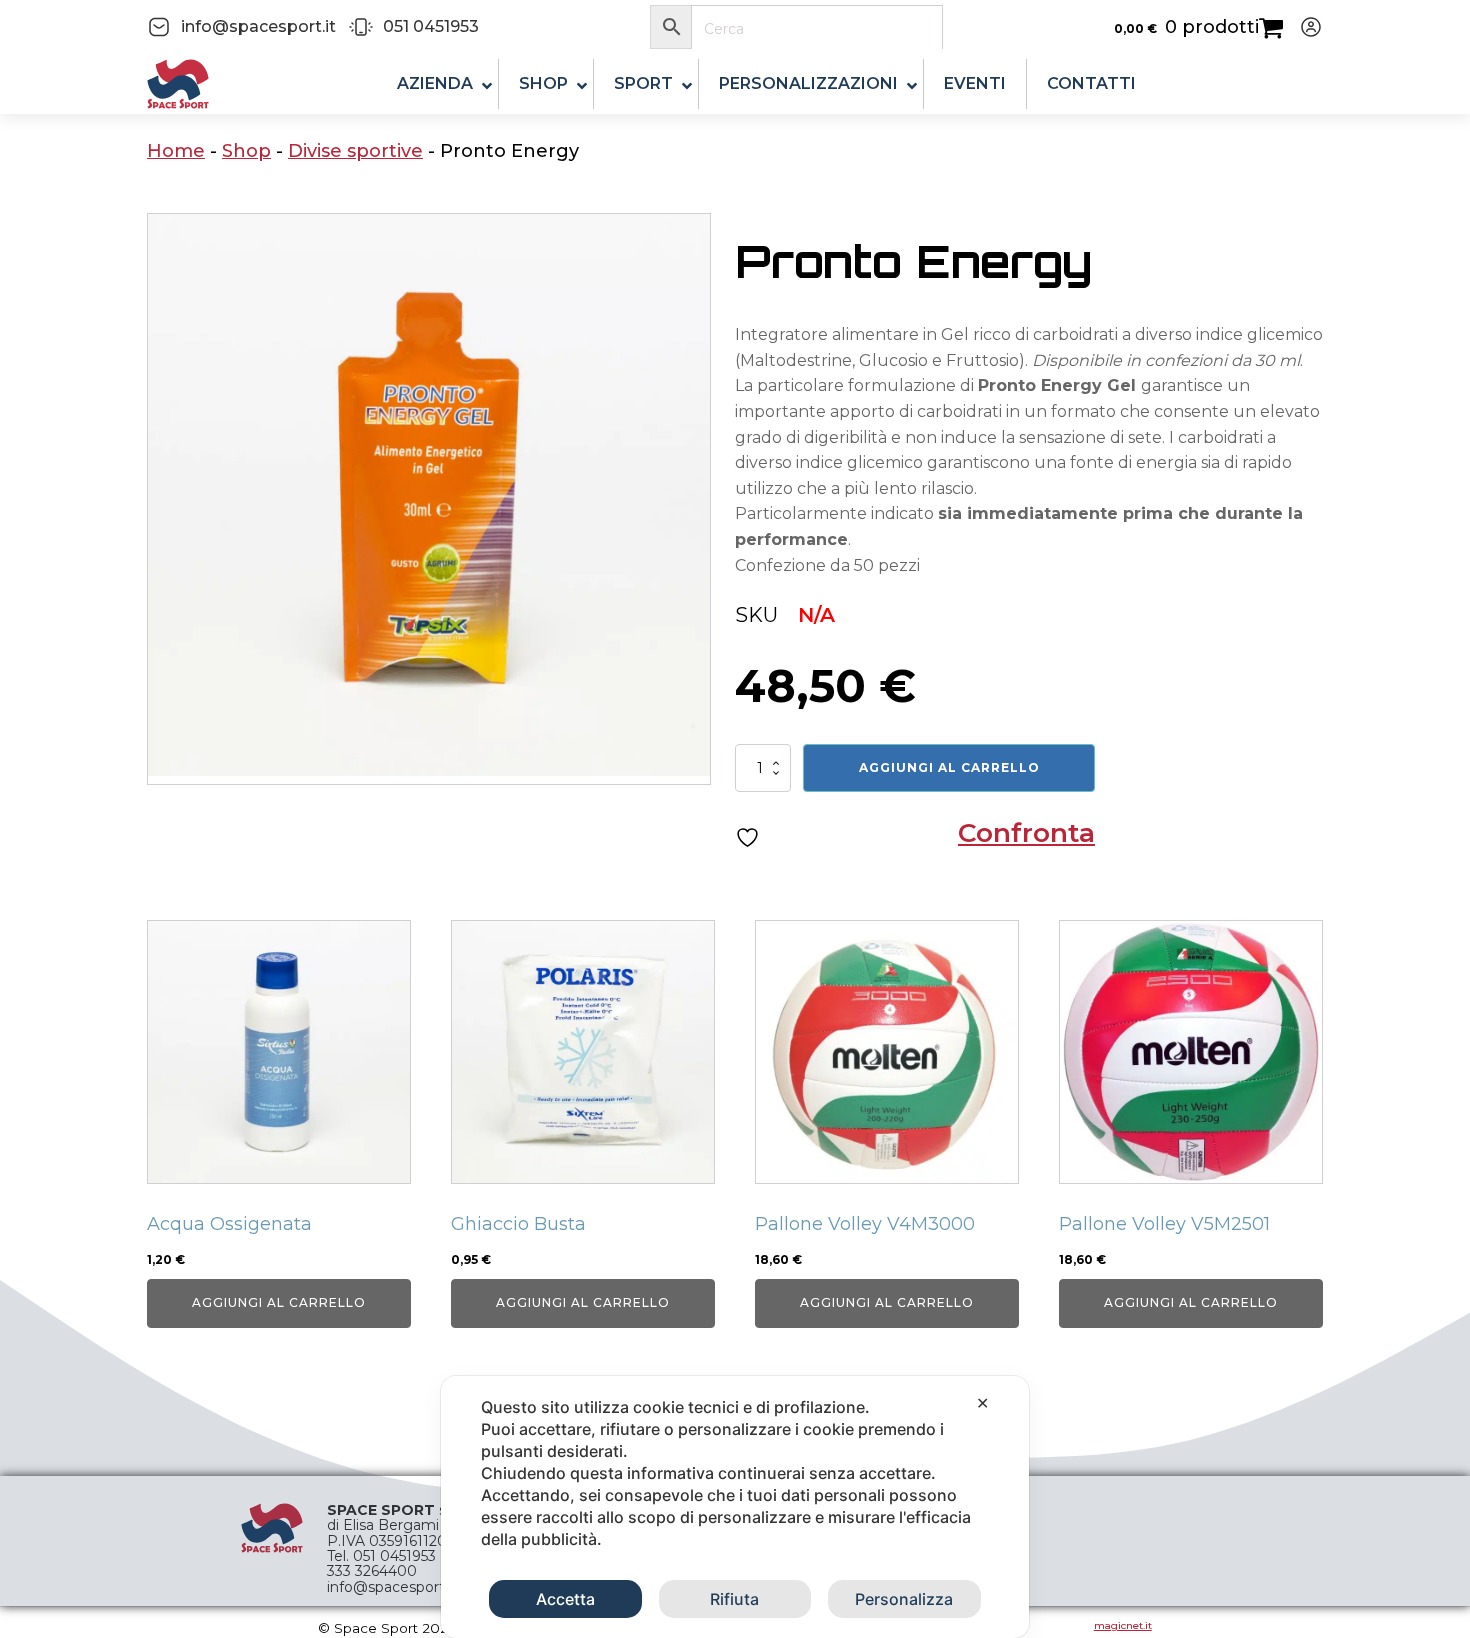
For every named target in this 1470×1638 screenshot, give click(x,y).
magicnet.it (1123, 1625)
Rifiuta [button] (734, 1599)
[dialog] (735, 1507)
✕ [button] (982, 1403)
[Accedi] (1303, 27)
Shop (246, 151)
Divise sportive (355, 151)
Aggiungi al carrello (949, 767)
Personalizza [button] (904, 1599)
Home (176, 151)
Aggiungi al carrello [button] (279, 1302)
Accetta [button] (565, 1599)
